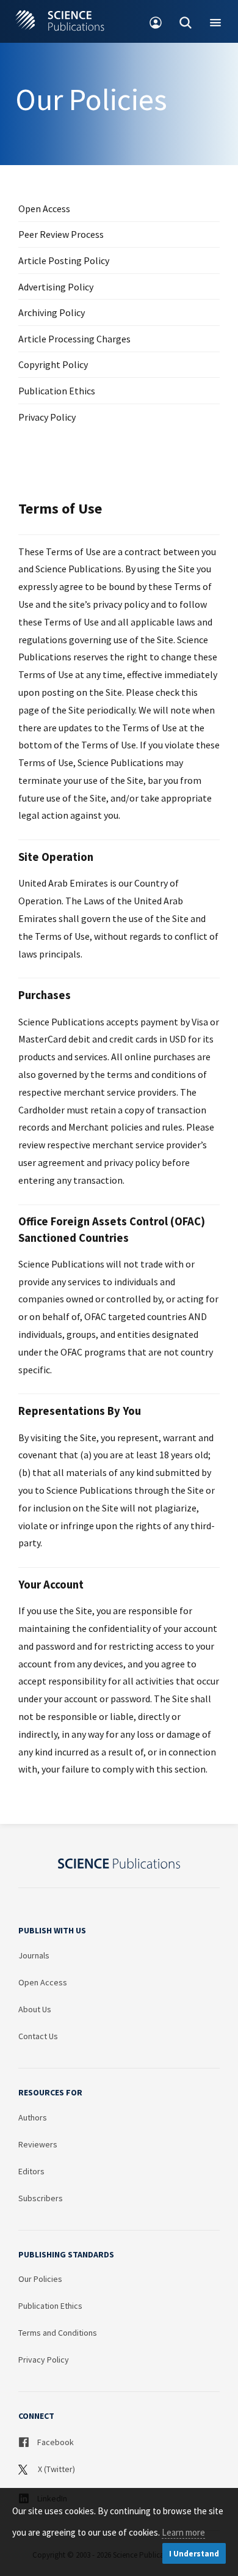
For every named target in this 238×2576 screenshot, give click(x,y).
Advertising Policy (56, 287)
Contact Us (38, 2036)
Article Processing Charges (74, 339)
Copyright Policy (53, 364)
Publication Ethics (57, 391)
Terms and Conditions (58, 2333)
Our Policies (40, 2279)
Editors (31, 2171)
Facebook (55, 2442)
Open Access (44, 209)
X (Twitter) (56, 2469)
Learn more (183, 2532)
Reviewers (38, 2144)
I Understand (194, 2554)
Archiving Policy (52, 312)
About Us (35, 2009)
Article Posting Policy (64, 260)
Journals (34, 1955)
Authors (33, 2117)
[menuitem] (156, 21)
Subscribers (41, 2198)
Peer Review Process (61, 234)
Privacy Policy (47, 417)
